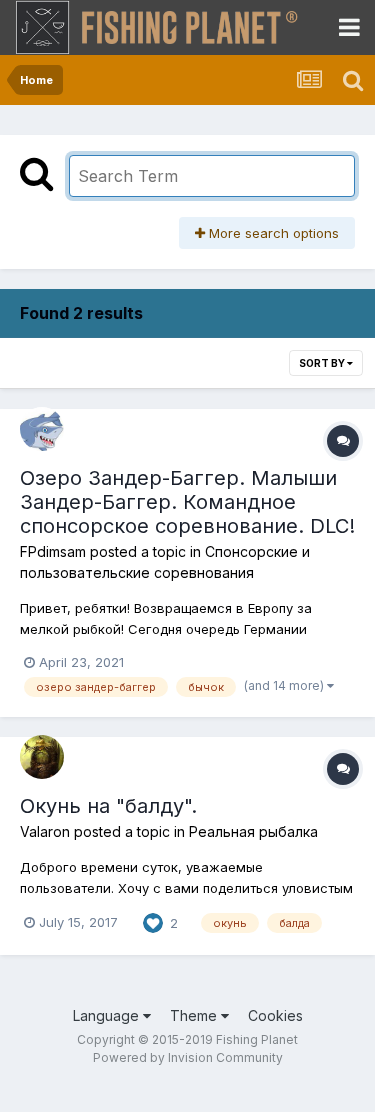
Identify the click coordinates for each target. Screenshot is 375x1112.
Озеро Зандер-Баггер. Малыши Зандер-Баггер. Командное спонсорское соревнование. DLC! (187, 502)
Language (108, 1015)
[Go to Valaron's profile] (42, 757)
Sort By (323, 363)
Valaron (45, 831)
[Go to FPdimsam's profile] (42, 429)
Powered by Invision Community (188, 1057)
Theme (195, 1015)
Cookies (275, 1015)
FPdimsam (53, 551)
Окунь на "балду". (108, 806)
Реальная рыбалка (253, 831)
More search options (272, 233)
